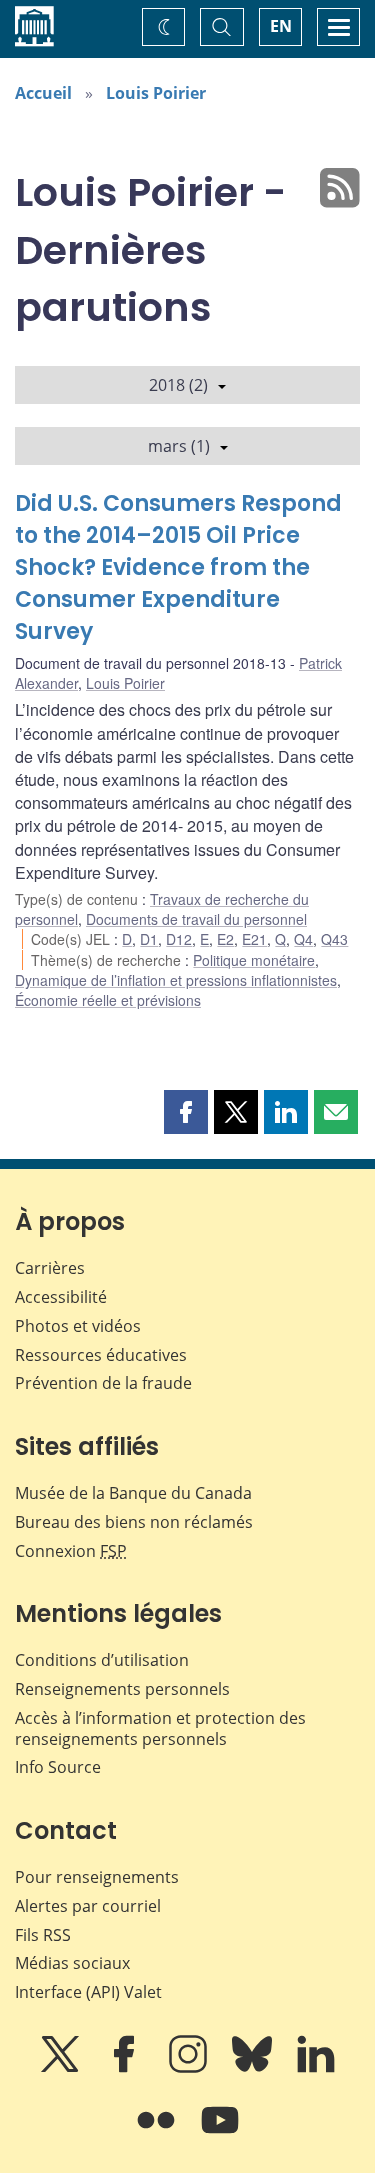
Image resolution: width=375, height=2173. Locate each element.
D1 (149, 939)
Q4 (303, 939)
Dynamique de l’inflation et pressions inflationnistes (176, 980)
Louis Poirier (156, 93)
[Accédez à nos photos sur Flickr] (158, 2134)
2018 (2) (178, 385)
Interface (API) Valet (88, 1992)
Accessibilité (61, 1297)
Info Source (58, 1767)
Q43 (334, 939)
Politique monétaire (254, 960)
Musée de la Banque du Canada (133, 1493)
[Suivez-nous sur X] (62, 2068)
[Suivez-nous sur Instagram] (190, 2068)
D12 (179, 939)
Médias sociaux (72, 1963)
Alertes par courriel (88, 1906)
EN (281, 26)
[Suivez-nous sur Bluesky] (254, 2068)
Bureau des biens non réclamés (134, 1522)
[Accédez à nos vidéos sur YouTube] (220, 2134)
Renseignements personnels (122, 1689)
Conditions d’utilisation (102, 1660)
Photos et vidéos (78, 1326)
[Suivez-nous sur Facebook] (126, 2068)
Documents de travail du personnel (196, 919)
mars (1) (179, 446)
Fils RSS (43, 1935)
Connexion (71, 1551)
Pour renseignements (97, 1877)
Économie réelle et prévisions (108, 1000)
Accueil (43, 93)
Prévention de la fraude (103, 1383)
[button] (186, 1112)
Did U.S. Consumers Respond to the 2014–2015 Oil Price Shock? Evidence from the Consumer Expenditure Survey (178, 567)
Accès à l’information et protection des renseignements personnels (160, 1728)
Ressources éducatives (101, 1355)
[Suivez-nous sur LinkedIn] (316, 2068)
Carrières (50, 1268)
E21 (254, 939)
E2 (225, 939)
